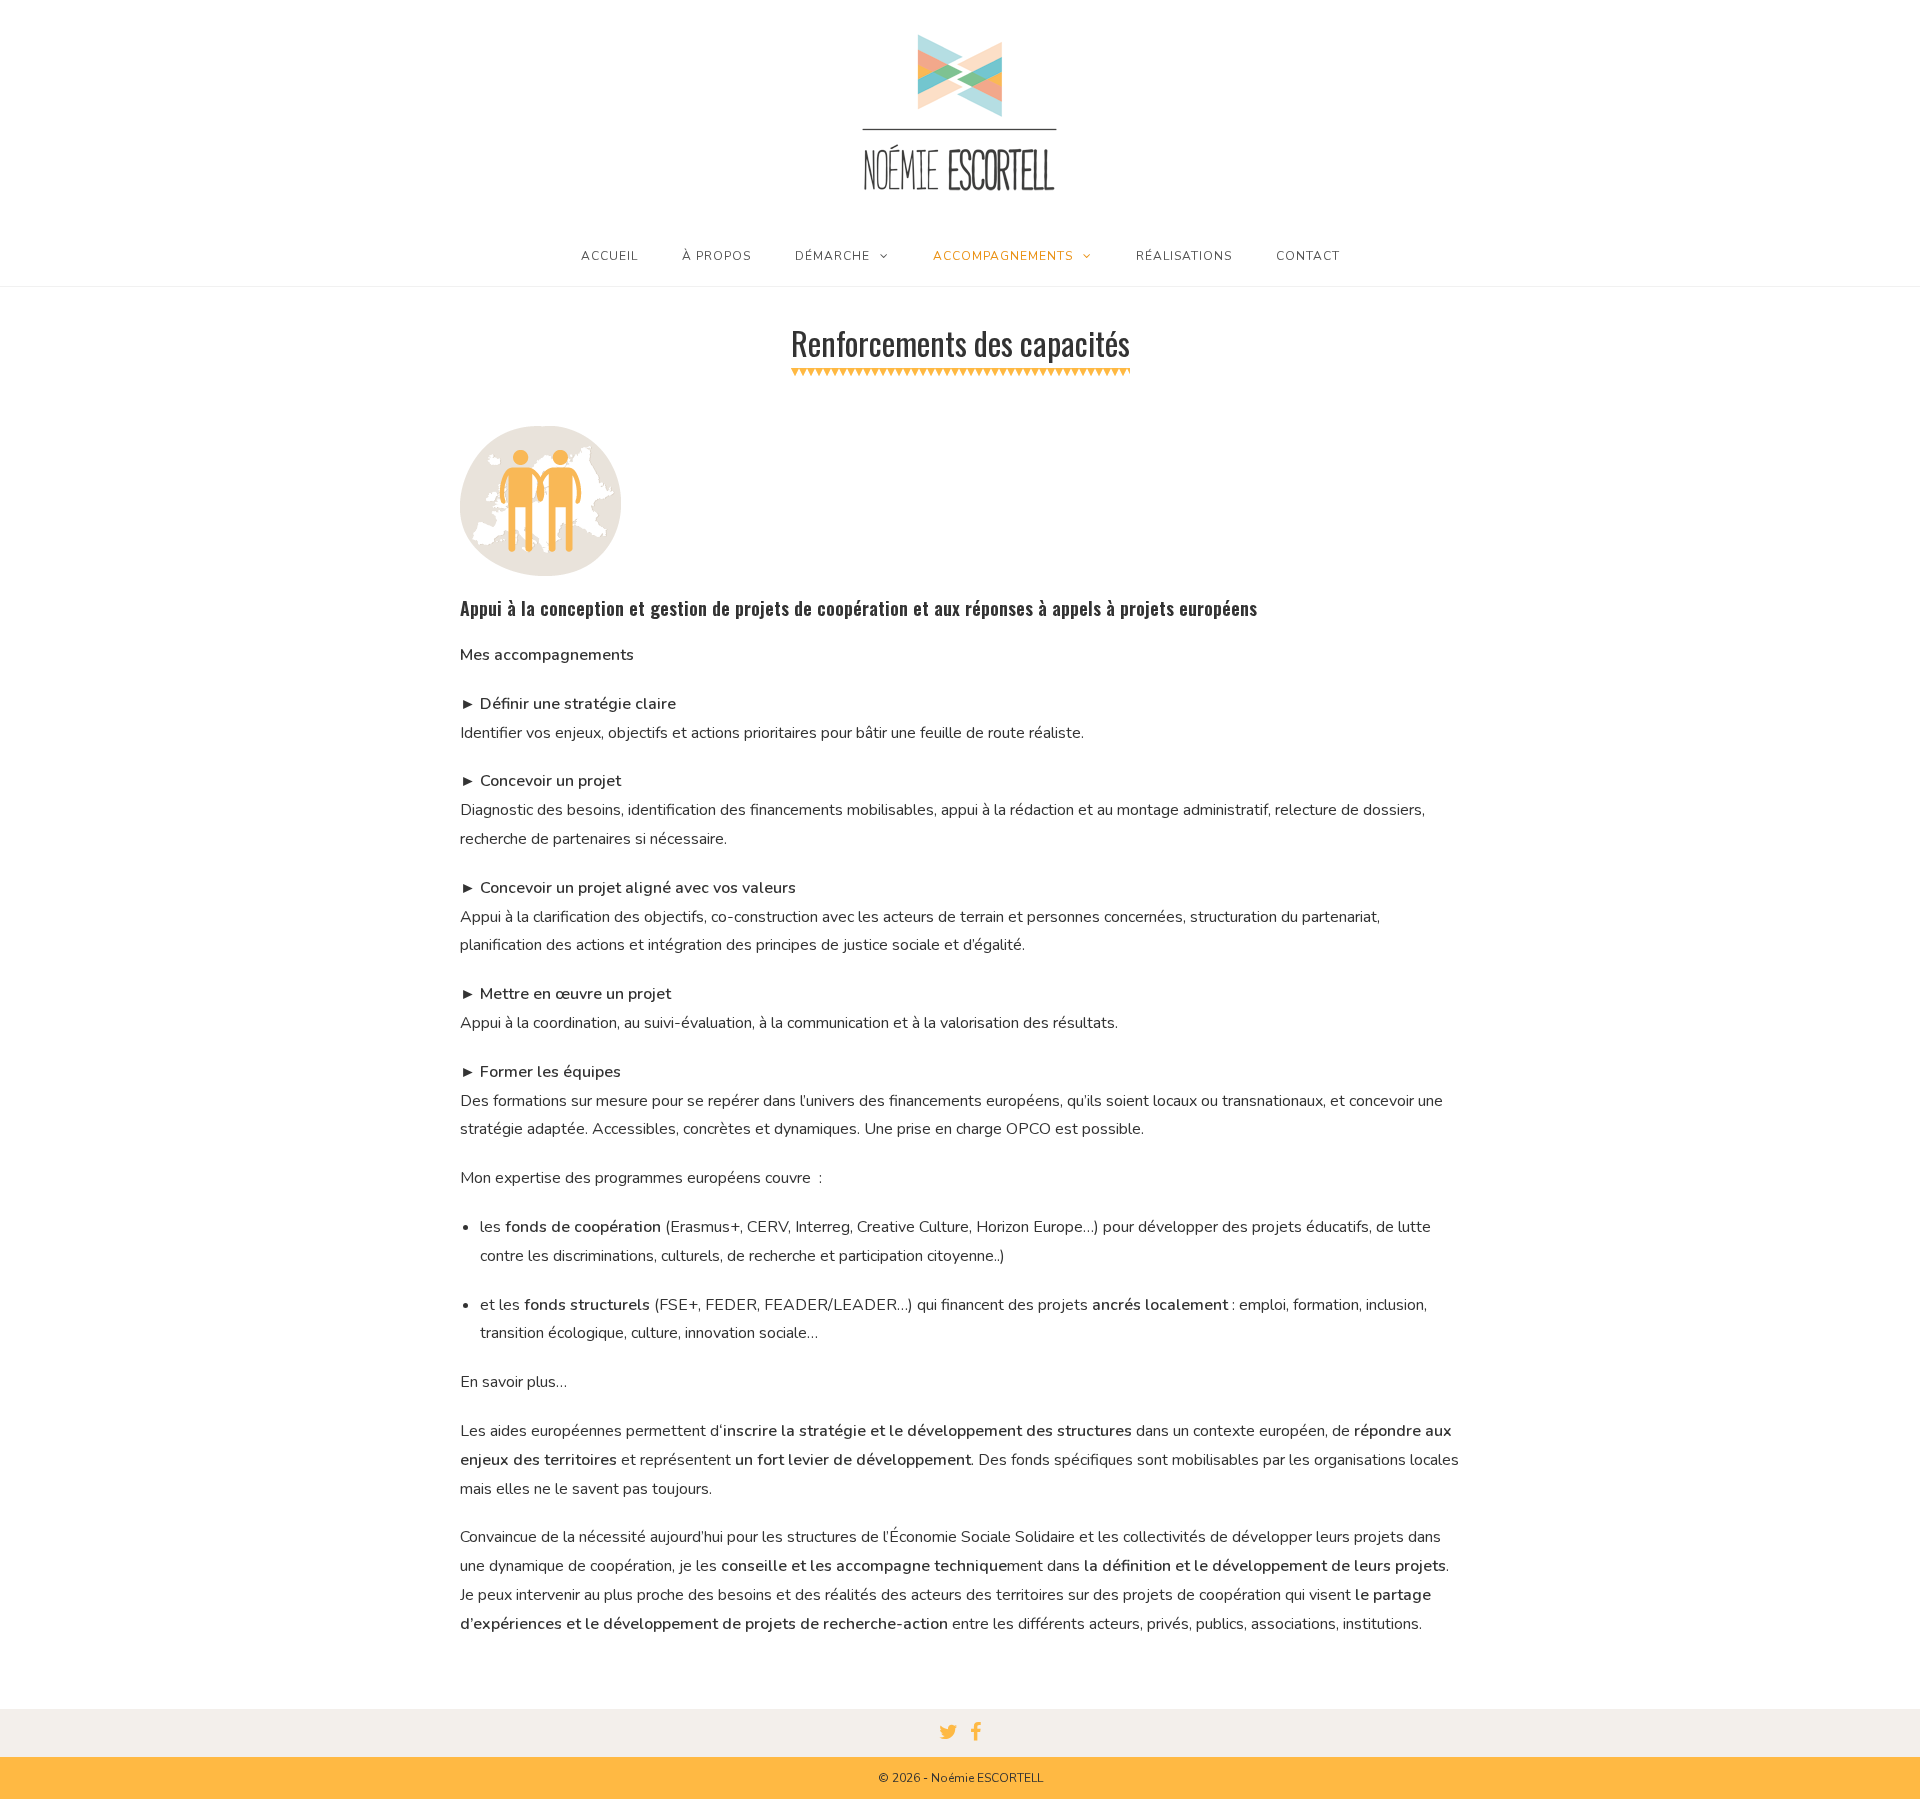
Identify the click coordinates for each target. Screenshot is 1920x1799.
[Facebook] (975, 1733)
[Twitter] (948, 1733)
